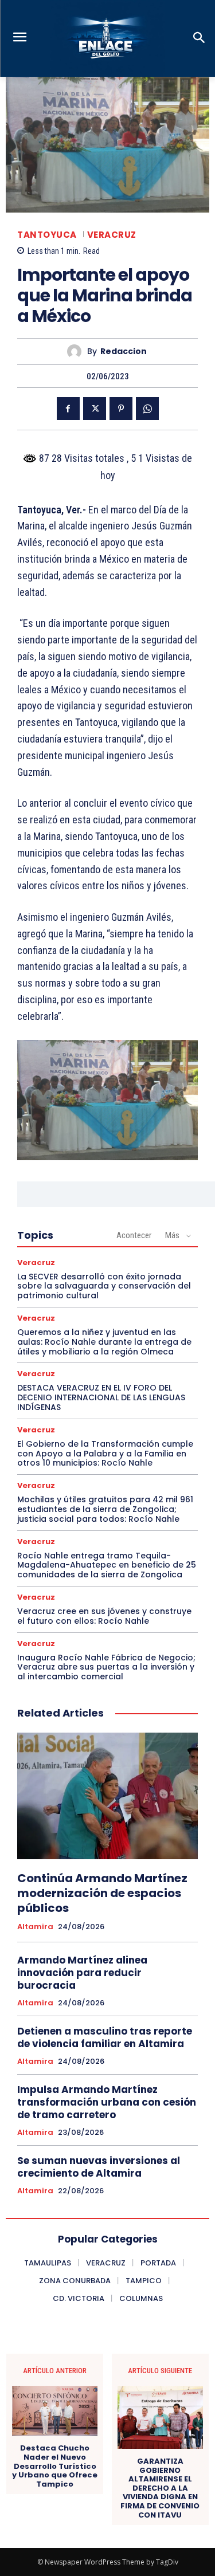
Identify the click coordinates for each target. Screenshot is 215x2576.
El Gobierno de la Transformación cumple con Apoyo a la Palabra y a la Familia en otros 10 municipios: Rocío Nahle (105, 1454)
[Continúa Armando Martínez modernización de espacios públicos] (107, 1796)
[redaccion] (77, 352)
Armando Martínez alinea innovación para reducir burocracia (82, 1973)
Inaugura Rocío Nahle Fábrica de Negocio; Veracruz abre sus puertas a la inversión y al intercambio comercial (106, 1667)
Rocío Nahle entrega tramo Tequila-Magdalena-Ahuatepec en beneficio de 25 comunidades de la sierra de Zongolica (107, 1565)
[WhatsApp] (147, 409)
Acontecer (134, 1235)
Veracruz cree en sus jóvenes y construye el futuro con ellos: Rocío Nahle (104, 1616)
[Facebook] (68, 409)
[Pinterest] (121, 409)
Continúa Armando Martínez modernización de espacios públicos (102, 1893)
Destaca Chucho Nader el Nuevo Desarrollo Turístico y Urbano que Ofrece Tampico (55, 2466)
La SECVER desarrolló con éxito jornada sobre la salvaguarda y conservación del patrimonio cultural (104, 1286)
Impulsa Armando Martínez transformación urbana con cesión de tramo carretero (107, 2102)
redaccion (124, 352)
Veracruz (112, 235)
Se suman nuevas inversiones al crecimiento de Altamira (99, 2167)
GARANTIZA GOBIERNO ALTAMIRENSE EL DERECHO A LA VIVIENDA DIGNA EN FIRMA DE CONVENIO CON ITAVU (160, 2488)
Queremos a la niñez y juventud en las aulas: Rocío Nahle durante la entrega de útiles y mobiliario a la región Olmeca (104, 1342)
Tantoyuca (47, 235)
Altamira (35, 1927)
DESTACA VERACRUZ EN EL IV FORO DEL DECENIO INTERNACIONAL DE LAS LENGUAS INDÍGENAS (101, 1397)
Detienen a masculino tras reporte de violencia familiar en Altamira (105, 2037)
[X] (95, 409)
